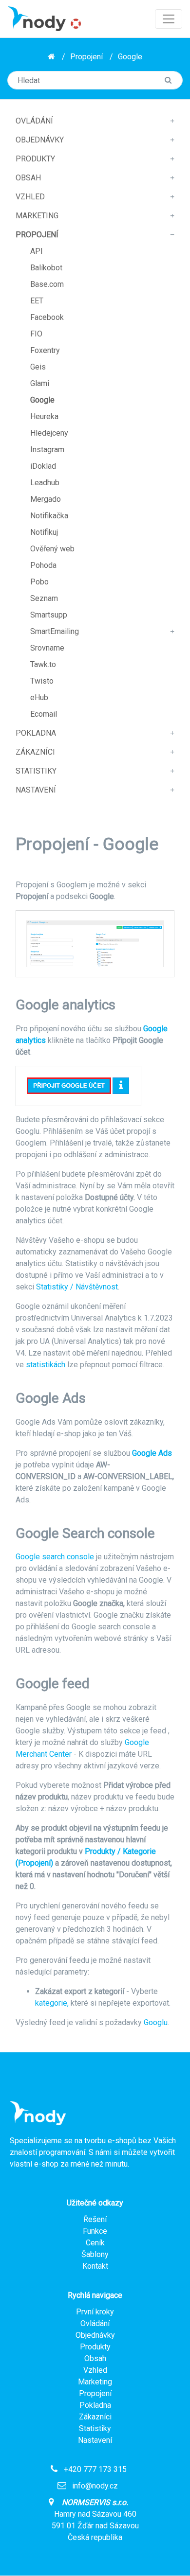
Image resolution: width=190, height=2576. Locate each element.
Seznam (44, 598)
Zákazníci (35, 752)
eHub (39, 697)
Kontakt (95, 2266)
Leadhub (45, 483)
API (37, 251)
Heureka (44, 416)
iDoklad (43, 466)
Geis (38, 367)
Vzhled (30, 197)
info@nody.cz (95, 2486)
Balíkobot (46, 268)
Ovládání (34, 121)
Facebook (47, 317)
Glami (40, 383)
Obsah (28, 178)
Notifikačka (49, 516)
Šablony (95, 2254)
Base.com (47, 284)
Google (130, 57)
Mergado (46, 499)
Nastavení (36, 790)
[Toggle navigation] (169, 19)
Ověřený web (52, 549)
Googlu (156, 2022)
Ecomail (44, 714)
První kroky (95, 2312)
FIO (36, 334)
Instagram (47, 450)
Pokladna (36, 733)
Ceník (95, 2243)
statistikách (46, 1365)
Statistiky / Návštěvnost (77, 1287)
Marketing (37, 216)
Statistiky (36, 771)
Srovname (47, 648)
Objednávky (40, 140)
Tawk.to (43, 664)
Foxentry (45, 350)
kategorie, (52, 2003)
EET (37, 301)
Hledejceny (49, 433)
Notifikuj (44, 532)
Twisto (42, 681)
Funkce (95, 2231)
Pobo (39, 582)
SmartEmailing (55, 631)
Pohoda (43, 565)
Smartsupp (49, 615)
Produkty (35, 159)
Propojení (86, 57)
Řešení (95, 2219)
